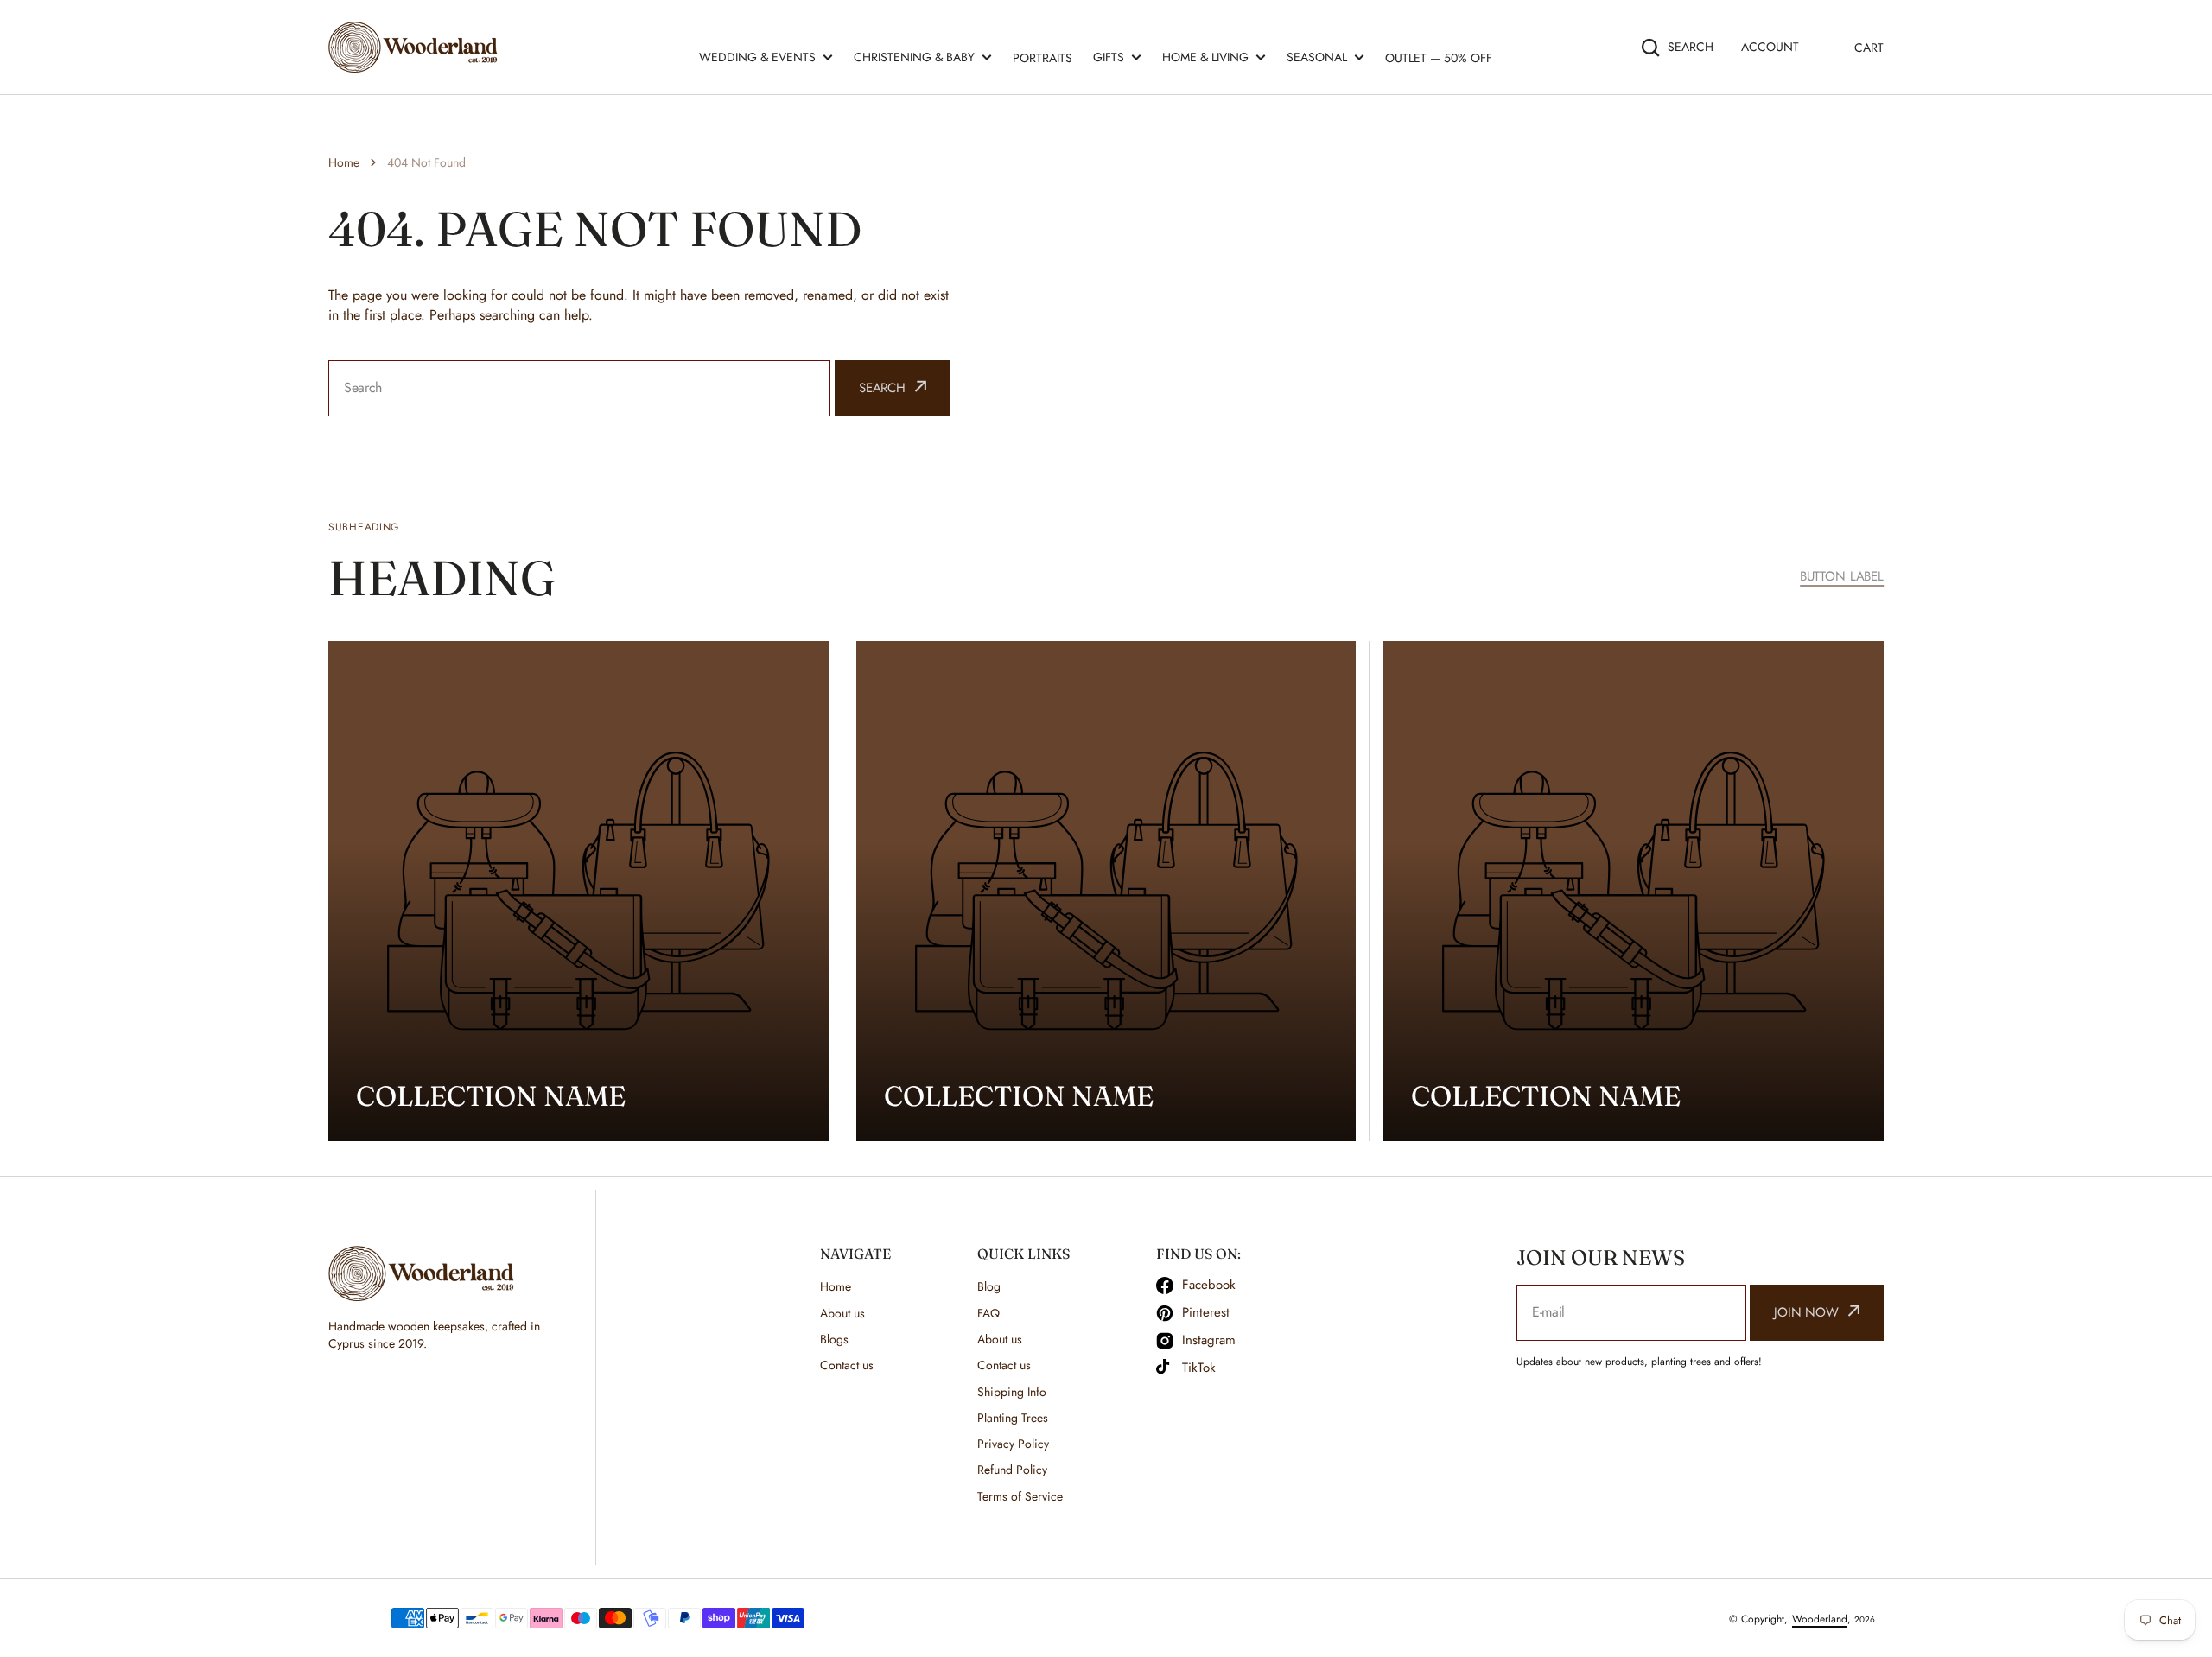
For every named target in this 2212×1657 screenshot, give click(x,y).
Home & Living (1205, 57)
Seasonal (1317, 57)
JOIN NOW (1806, 1312)
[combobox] (579, 388)
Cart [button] (1869, 48)
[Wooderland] (417, 47)
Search (1691, 47)
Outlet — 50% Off (1439, 58)
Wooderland (1820, 1619)
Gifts (1109, 57)
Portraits (1042, 58)
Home (344, 162)
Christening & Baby (914, 57)
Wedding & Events (757, 57)
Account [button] (1770, 47)
